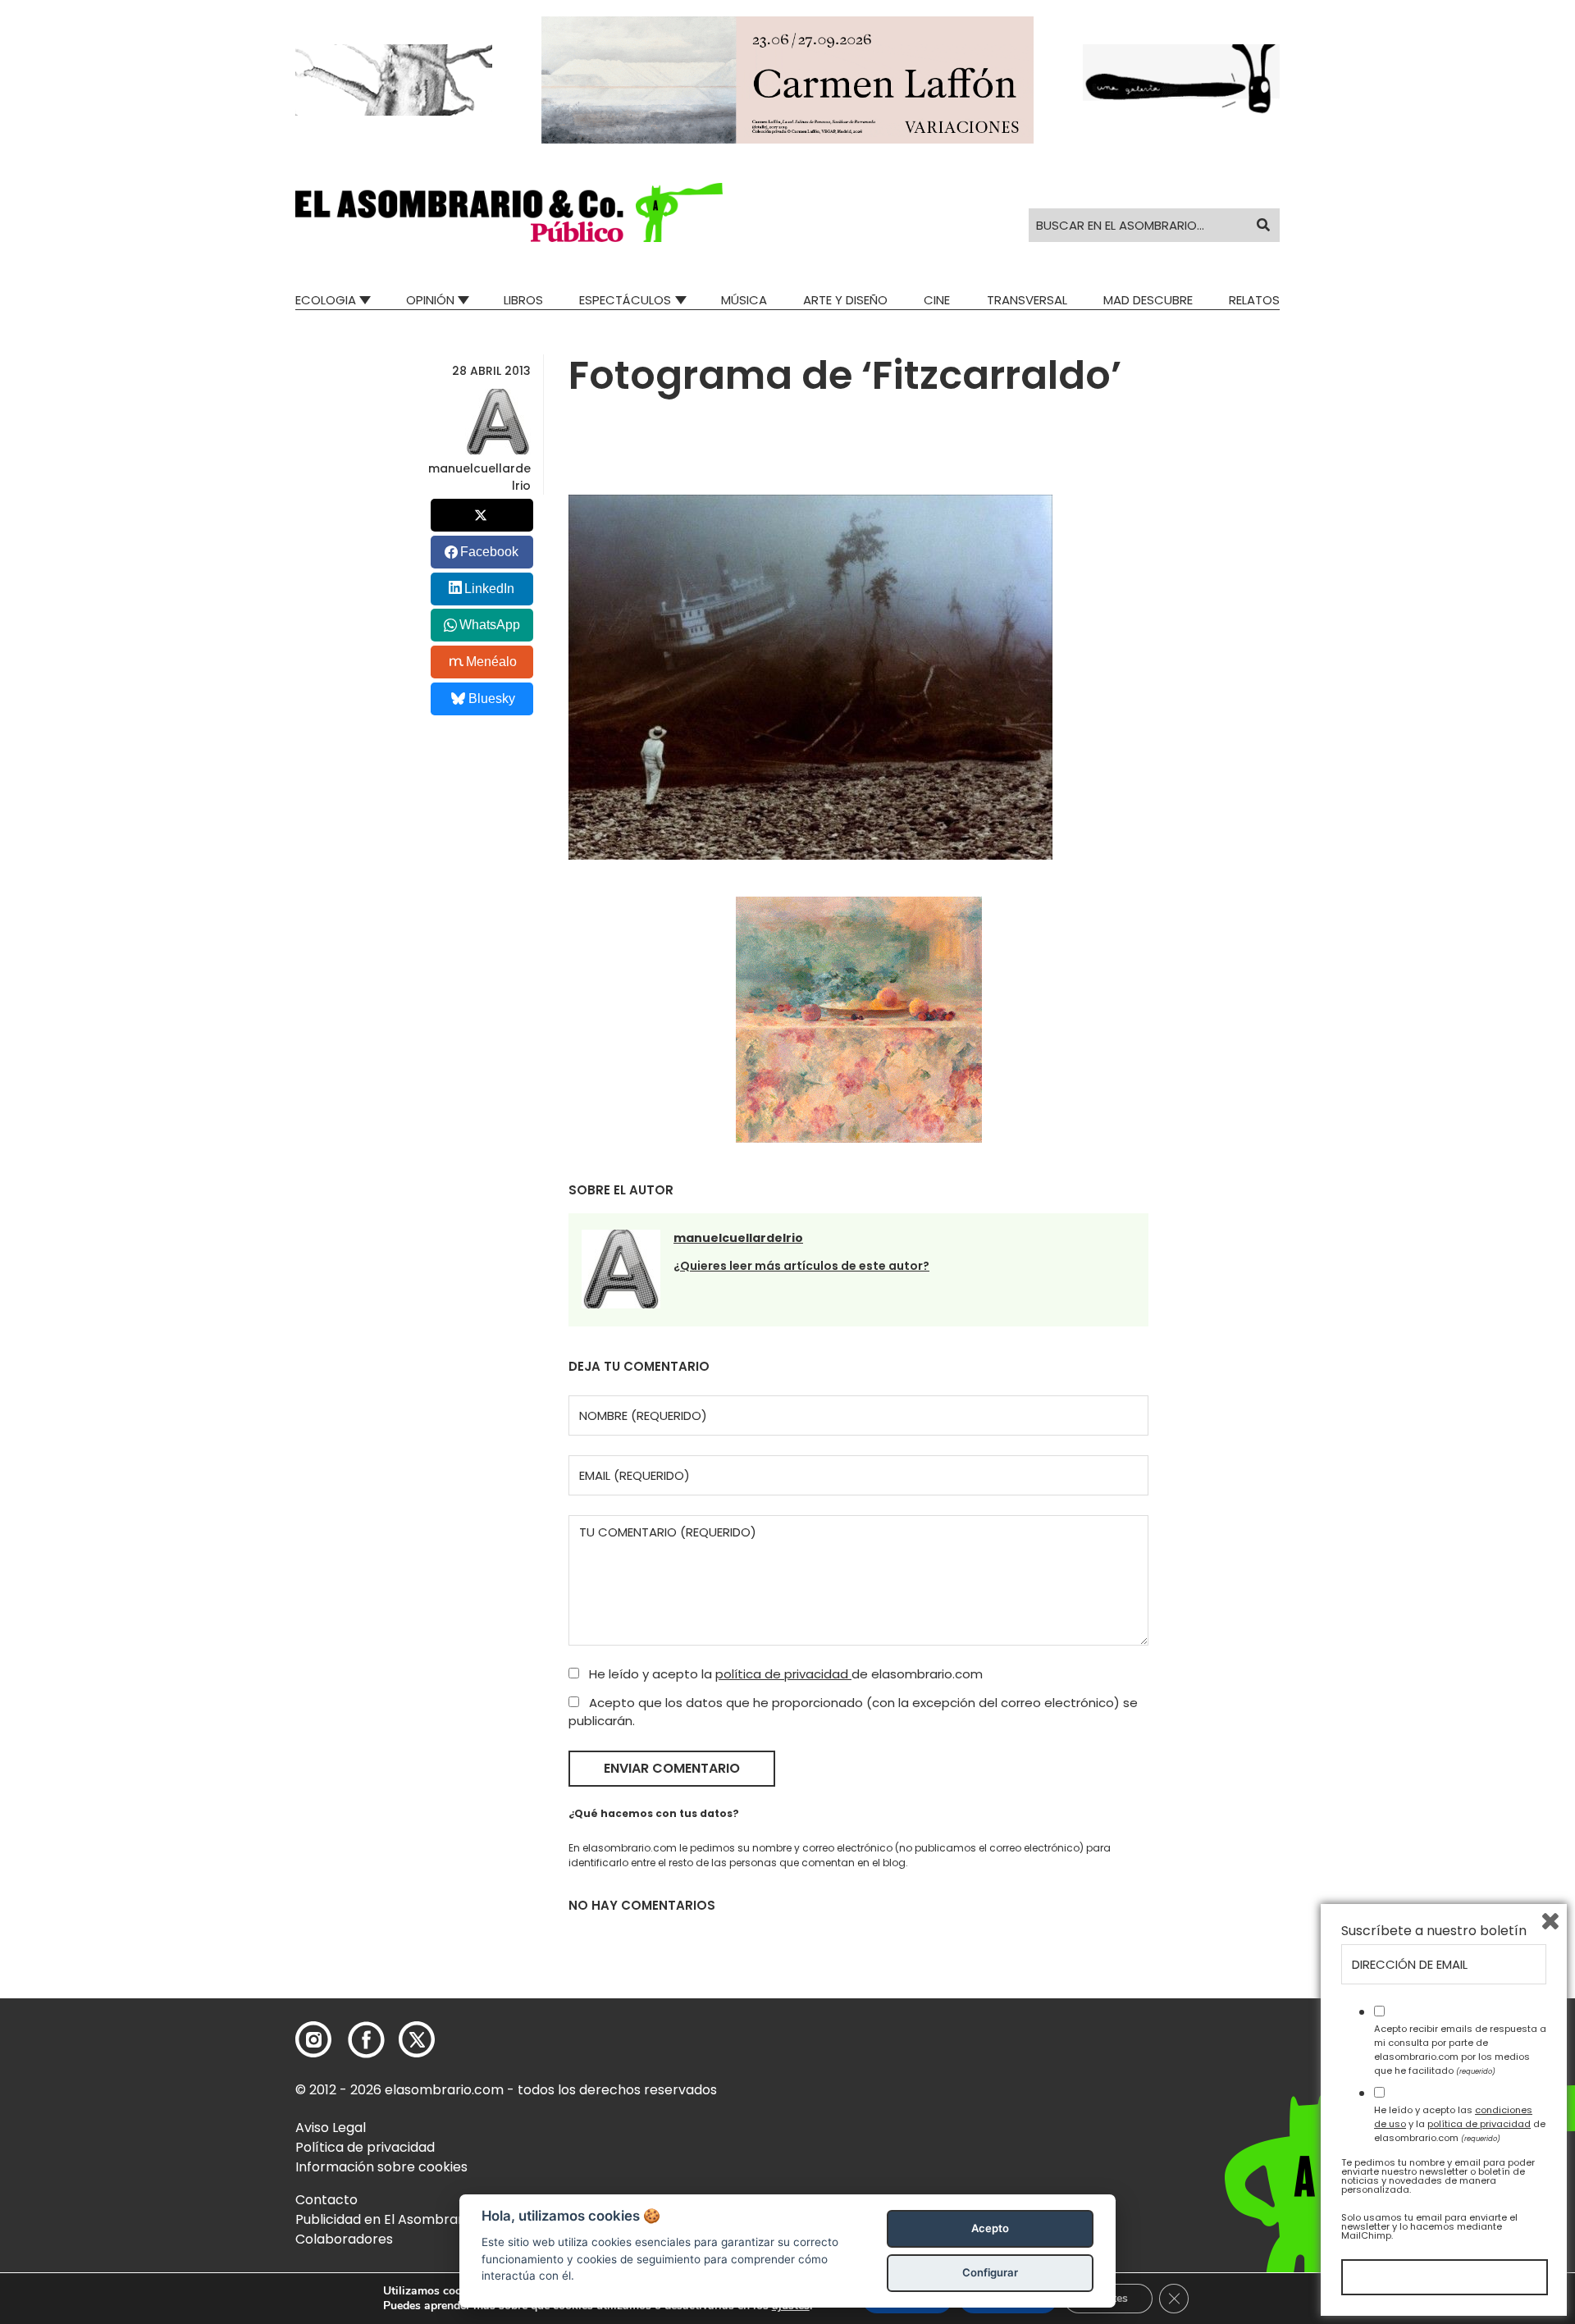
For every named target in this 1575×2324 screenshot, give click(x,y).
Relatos (1254, 300)
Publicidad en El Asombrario (385, 2219)
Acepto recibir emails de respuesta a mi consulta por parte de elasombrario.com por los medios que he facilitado (1460, 2049)
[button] (509, 212)
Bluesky (492, 699)
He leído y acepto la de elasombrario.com (784, 1674)
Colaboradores (344, 2239)
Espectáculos (625, 300)
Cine (937, 300)
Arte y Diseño (845, 300)
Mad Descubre (1148, 300)
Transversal (1027, 300)
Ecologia (326, 300)
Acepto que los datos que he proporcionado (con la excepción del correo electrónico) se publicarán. (853, 1712)
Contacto (326, 2200)
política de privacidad (783, 1674)
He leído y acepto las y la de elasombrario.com (1460, 2124)
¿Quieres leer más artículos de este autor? (801, 1266)
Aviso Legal (331, 2128)
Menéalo (491, 662)
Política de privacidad (365, 2147)
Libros (523, 300)
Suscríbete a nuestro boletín (1434, 1931)
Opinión (430, 300)
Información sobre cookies (381, 2167)
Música (744, 300)
